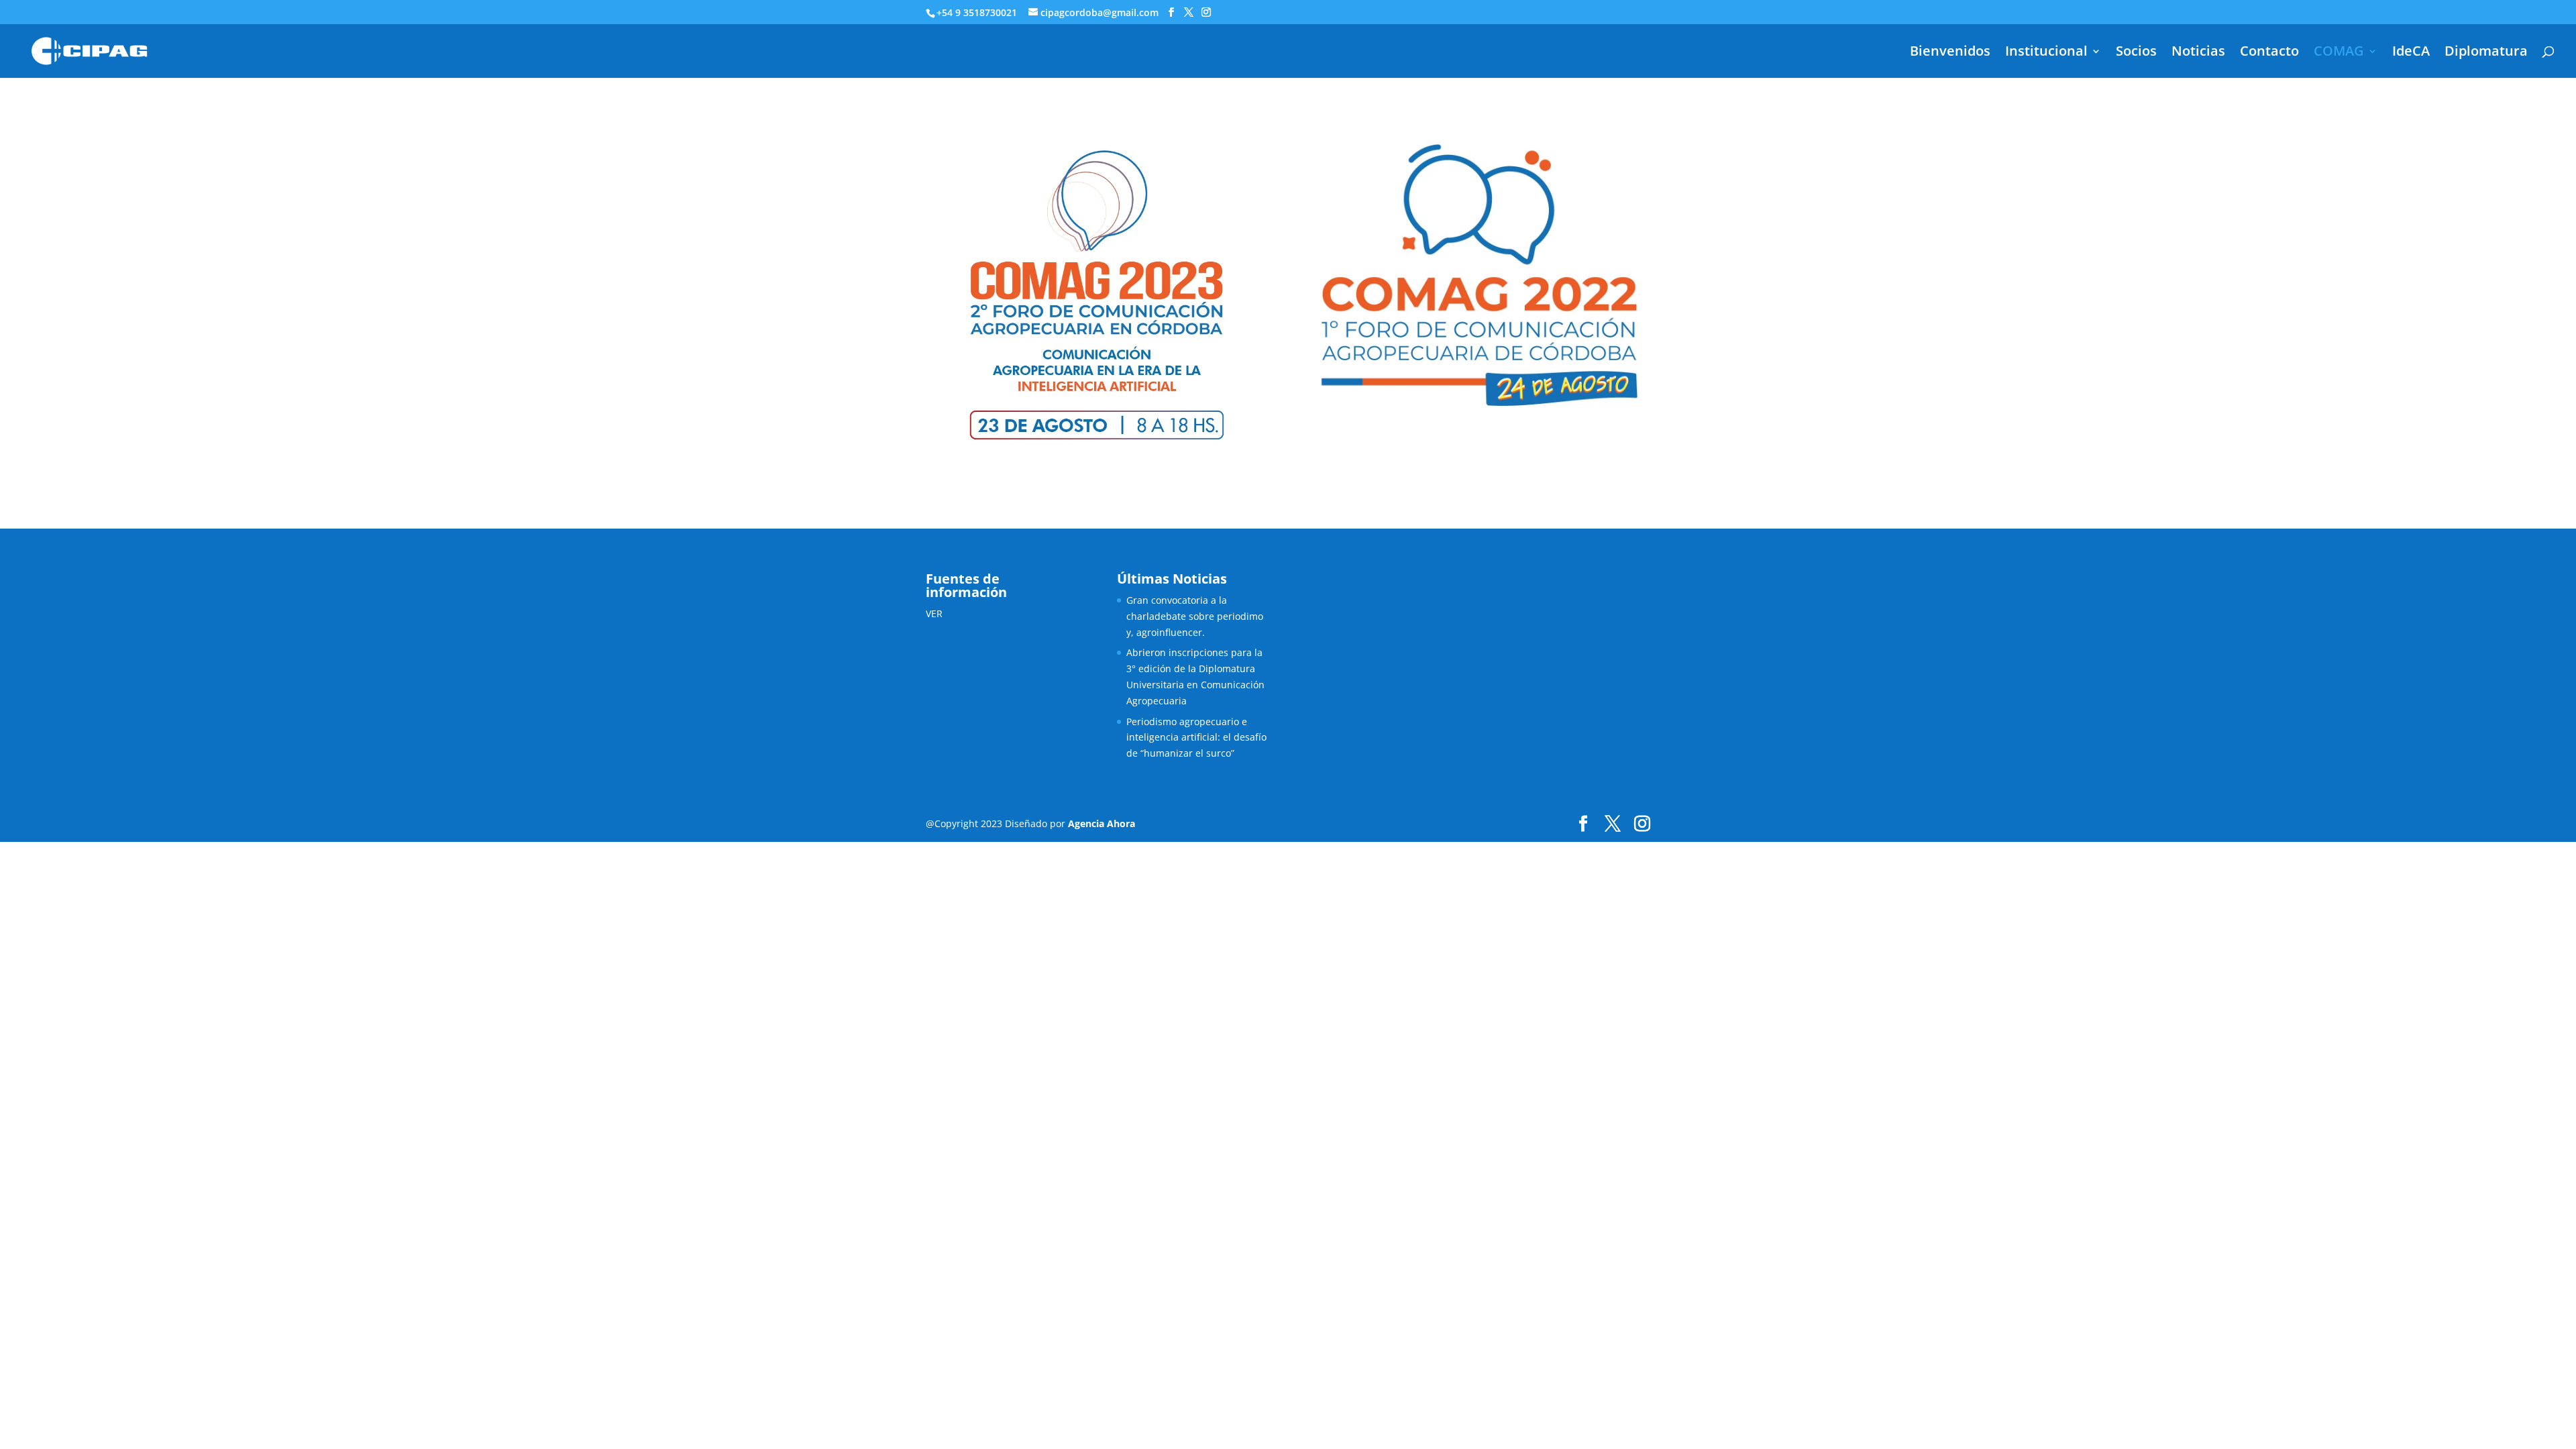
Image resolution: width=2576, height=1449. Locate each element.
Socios (2136, 53)
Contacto (2269, 53)
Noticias (2198, 53)
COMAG (2339, 53)
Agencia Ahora (1102, 823)
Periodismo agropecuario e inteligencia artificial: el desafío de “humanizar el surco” (1196, 738)
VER (934, 613)
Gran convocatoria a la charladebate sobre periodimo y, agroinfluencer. (1195, 616)
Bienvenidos (1950, 53)
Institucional (2046, 53)
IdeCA (2411, 53)
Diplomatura (2486, 53)
